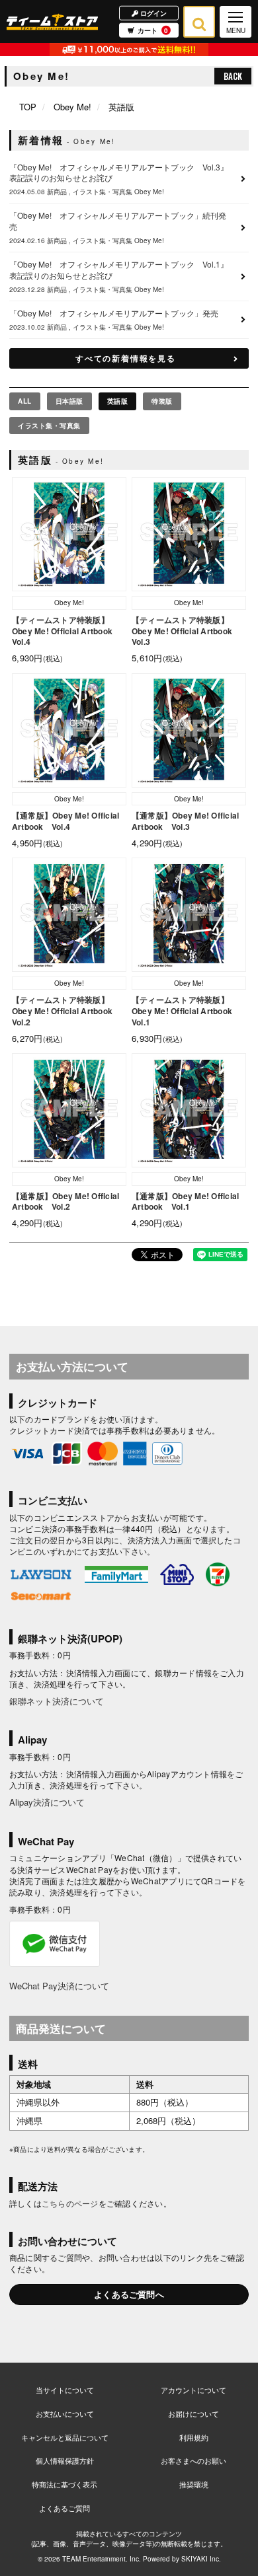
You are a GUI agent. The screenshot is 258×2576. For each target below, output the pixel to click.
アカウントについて (193, 2390)
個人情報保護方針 (65, 2460)
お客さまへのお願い (193, 2460)
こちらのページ (70, 2203)
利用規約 (194, 2437)
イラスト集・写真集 (49, 425)
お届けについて (193, 2413)
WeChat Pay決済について (59, 1986)
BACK (233, 76)
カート (153, 30)
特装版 (162, 401)
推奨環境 (194, 2484)
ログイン (152, 13)
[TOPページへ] (52, 21)
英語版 (118, 401)
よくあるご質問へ (129, 2294)
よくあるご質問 (64, 2508)
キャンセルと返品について (65, 2437)
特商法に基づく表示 (64, 2484)
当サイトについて (65, 2390)
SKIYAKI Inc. (201, 2559)
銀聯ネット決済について (57, 1701)
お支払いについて (65, 2413)
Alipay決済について (47, 1802)
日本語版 (69, 401)
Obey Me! (72, 107)
